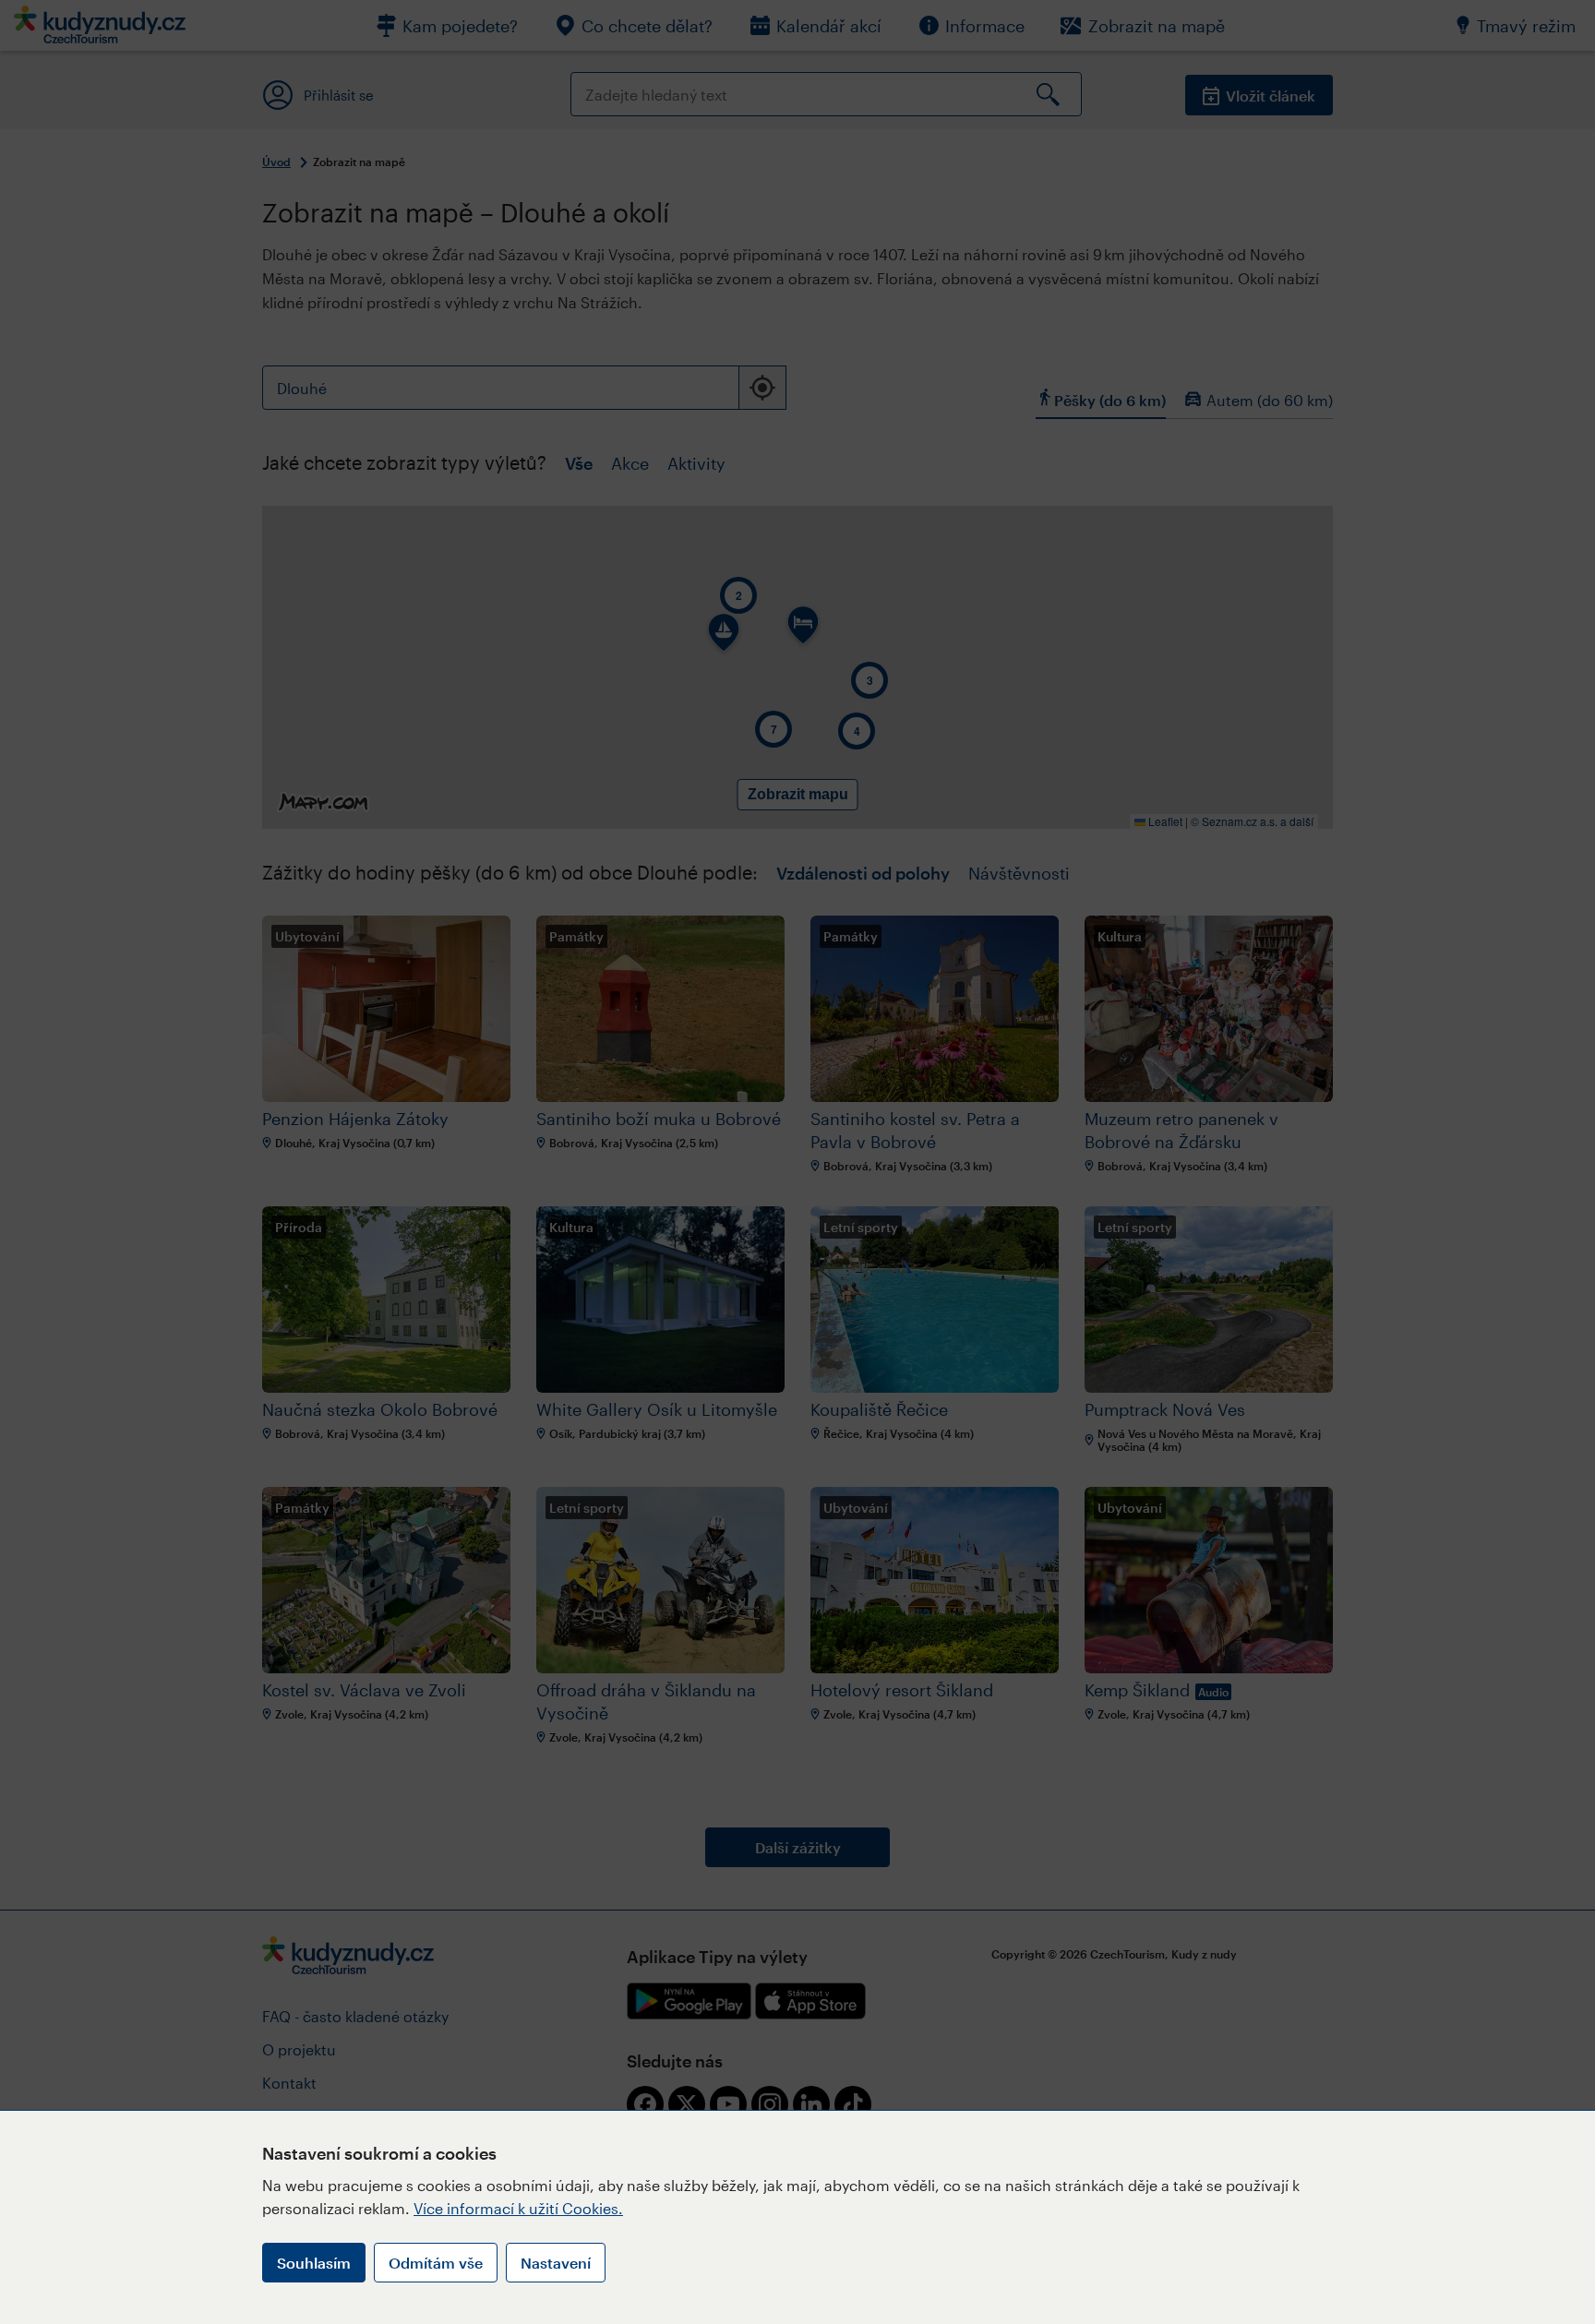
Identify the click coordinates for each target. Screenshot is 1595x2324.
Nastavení (556, 2263)
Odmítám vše (436, 2263)
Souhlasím (314, 2263)
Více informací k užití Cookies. (518, 2208)
